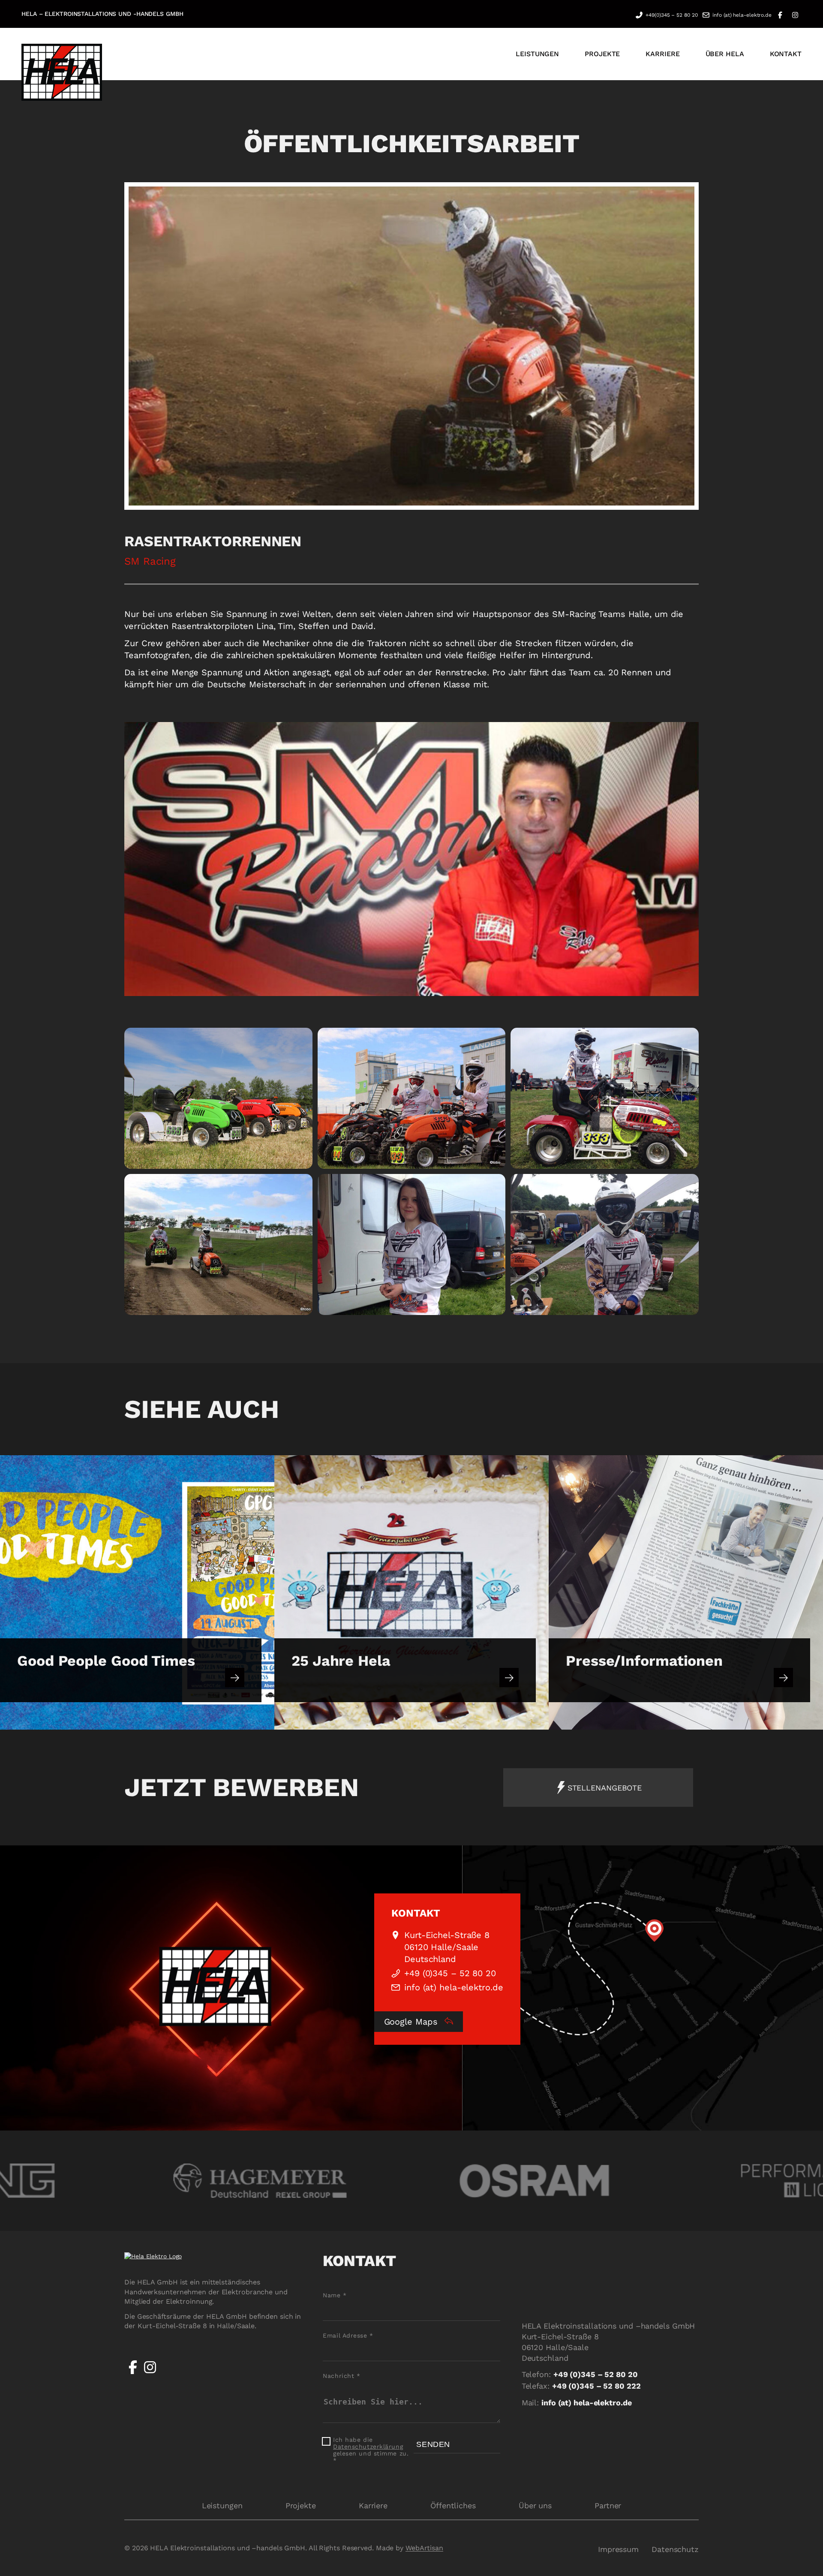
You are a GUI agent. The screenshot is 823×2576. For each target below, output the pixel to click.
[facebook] (133, 2374)
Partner (608, 2505)
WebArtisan (424, 2548)
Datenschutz (675, 2549)
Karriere (373, 2505)
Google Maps (412, 2022)
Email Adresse (348, 2335)
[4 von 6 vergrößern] (301, 1185)
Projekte (301, 2505)
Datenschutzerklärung (368, 2447)
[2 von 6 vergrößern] (494, 1039)
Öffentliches (453, 2505)
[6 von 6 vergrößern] (688, 1185)
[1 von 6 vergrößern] (301, 1039)
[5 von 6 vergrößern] (494, 1185)
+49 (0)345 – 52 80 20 (450, 1973)
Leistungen (222, 2505)
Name (335, 2295)
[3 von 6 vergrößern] (688, 1039)
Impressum (618, 2549)
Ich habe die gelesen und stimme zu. (371, 2450)
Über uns (535, 2505)
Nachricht (341, 2376)
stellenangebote (605, 1788)
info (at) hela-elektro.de (742, 15)
